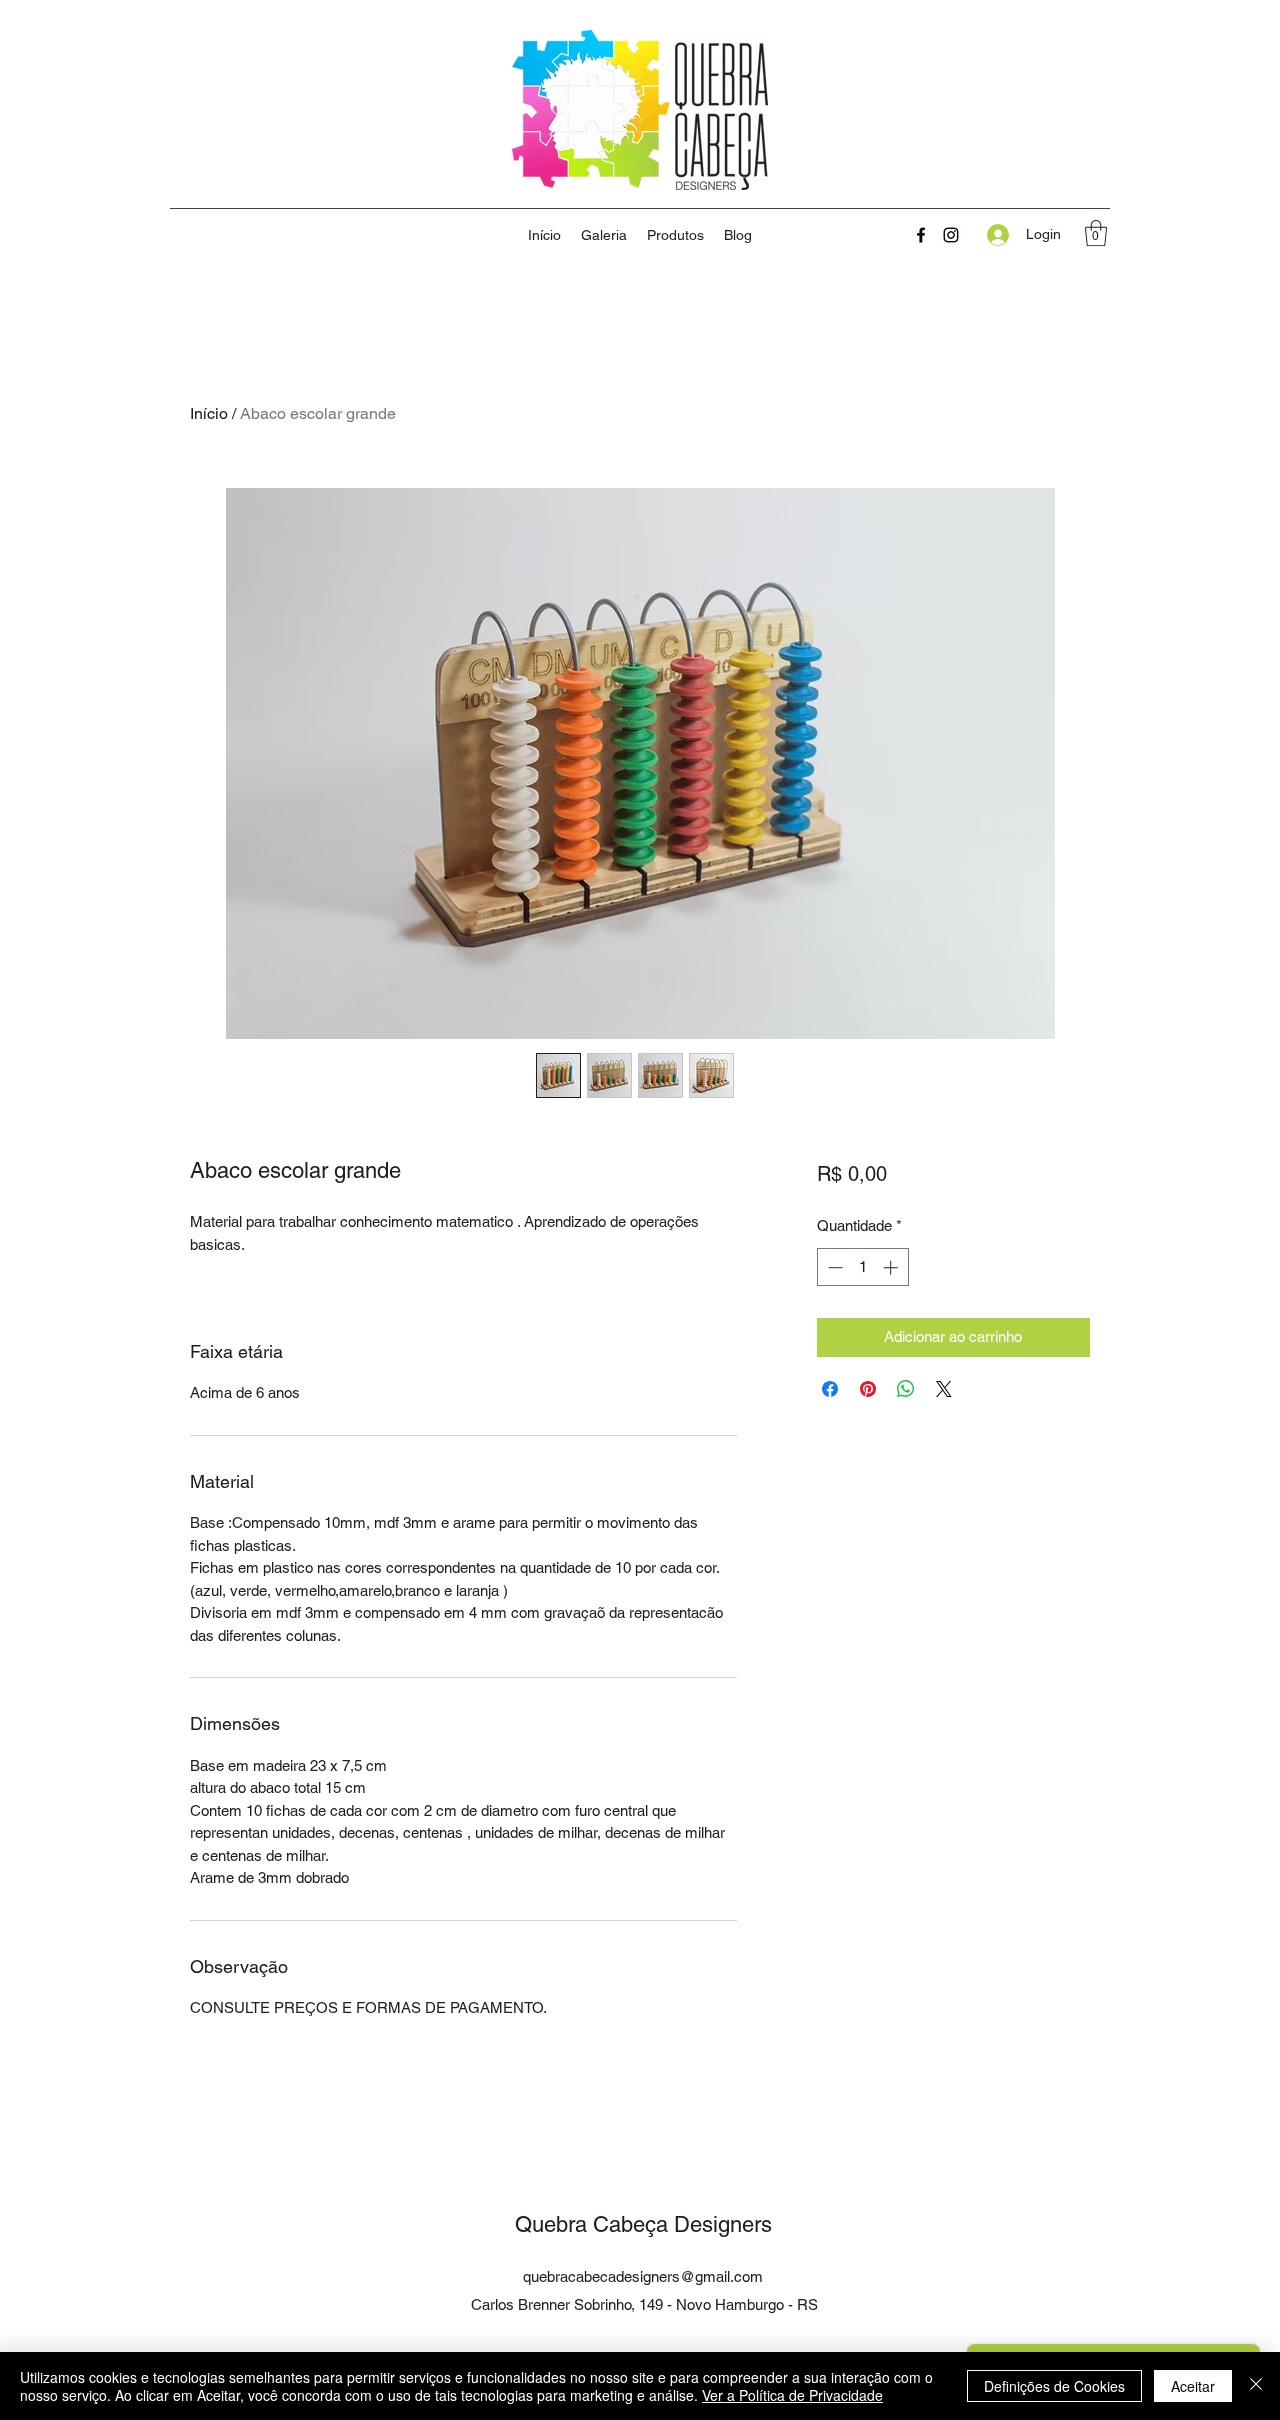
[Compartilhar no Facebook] (830, 1389)
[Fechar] (1256, 2386)
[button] (1096, 233)
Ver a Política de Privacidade (792, 2395)
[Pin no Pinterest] (868, 1389)
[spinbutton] (862, 1267)
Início (209, 413)
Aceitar (1193, 2386)
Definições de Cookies (1054, 2386)
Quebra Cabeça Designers (643, 2224)
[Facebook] (921, 235)
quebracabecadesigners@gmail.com (643, 2276)
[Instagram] (951, 235)
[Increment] (892, 1267)
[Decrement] (833, 1267)
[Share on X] (944, 1389)
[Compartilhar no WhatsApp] (906, 1389)
